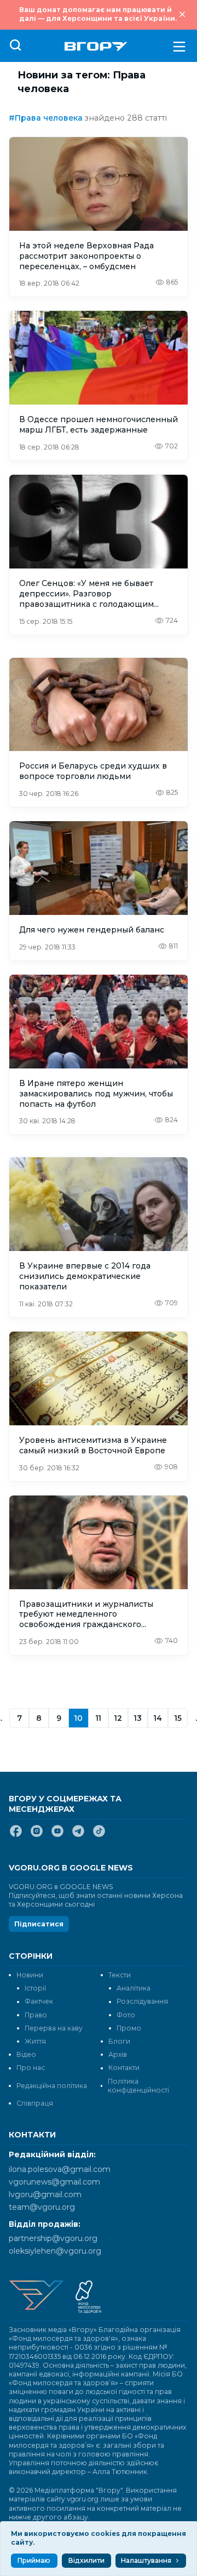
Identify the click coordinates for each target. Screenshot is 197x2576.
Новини (30, 1975)
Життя (35, 2041)
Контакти (124, 2068)
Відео (26, 2054)
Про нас (31, 2068)
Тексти (120, 1975)
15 (178, 1718)
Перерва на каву (54, 2028)
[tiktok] (99, 1835)
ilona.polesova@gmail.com (60, 2169)
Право (36, 2015)
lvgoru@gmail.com (45, 2194)
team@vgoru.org (42, 2207)
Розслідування (142, 2001)
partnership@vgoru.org (53, 2238)
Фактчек (39, 2001)
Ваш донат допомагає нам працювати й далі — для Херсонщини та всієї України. (98, 14)
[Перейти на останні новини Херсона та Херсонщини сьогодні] (96, 46)
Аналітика (134, 1988)
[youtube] (57, 1835)
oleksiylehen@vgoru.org (55, 2251)
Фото (126, 2015)
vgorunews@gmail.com (54, 2182)
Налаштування (146, 2560)
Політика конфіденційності (138, 2086)
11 (99, 1718)
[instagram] (37, 1835)
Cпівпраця (35, 2103)
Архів (118, 2054)
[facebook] (16, 1835)
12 (118, 1718)
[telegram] (78, 1835)
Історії (35, 1988)
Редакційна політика (52, 2086)
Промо (129, 2028)
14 (158, 1718)
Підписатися (39, 1924)
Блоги (119, 2041)
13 (138, 1718)
